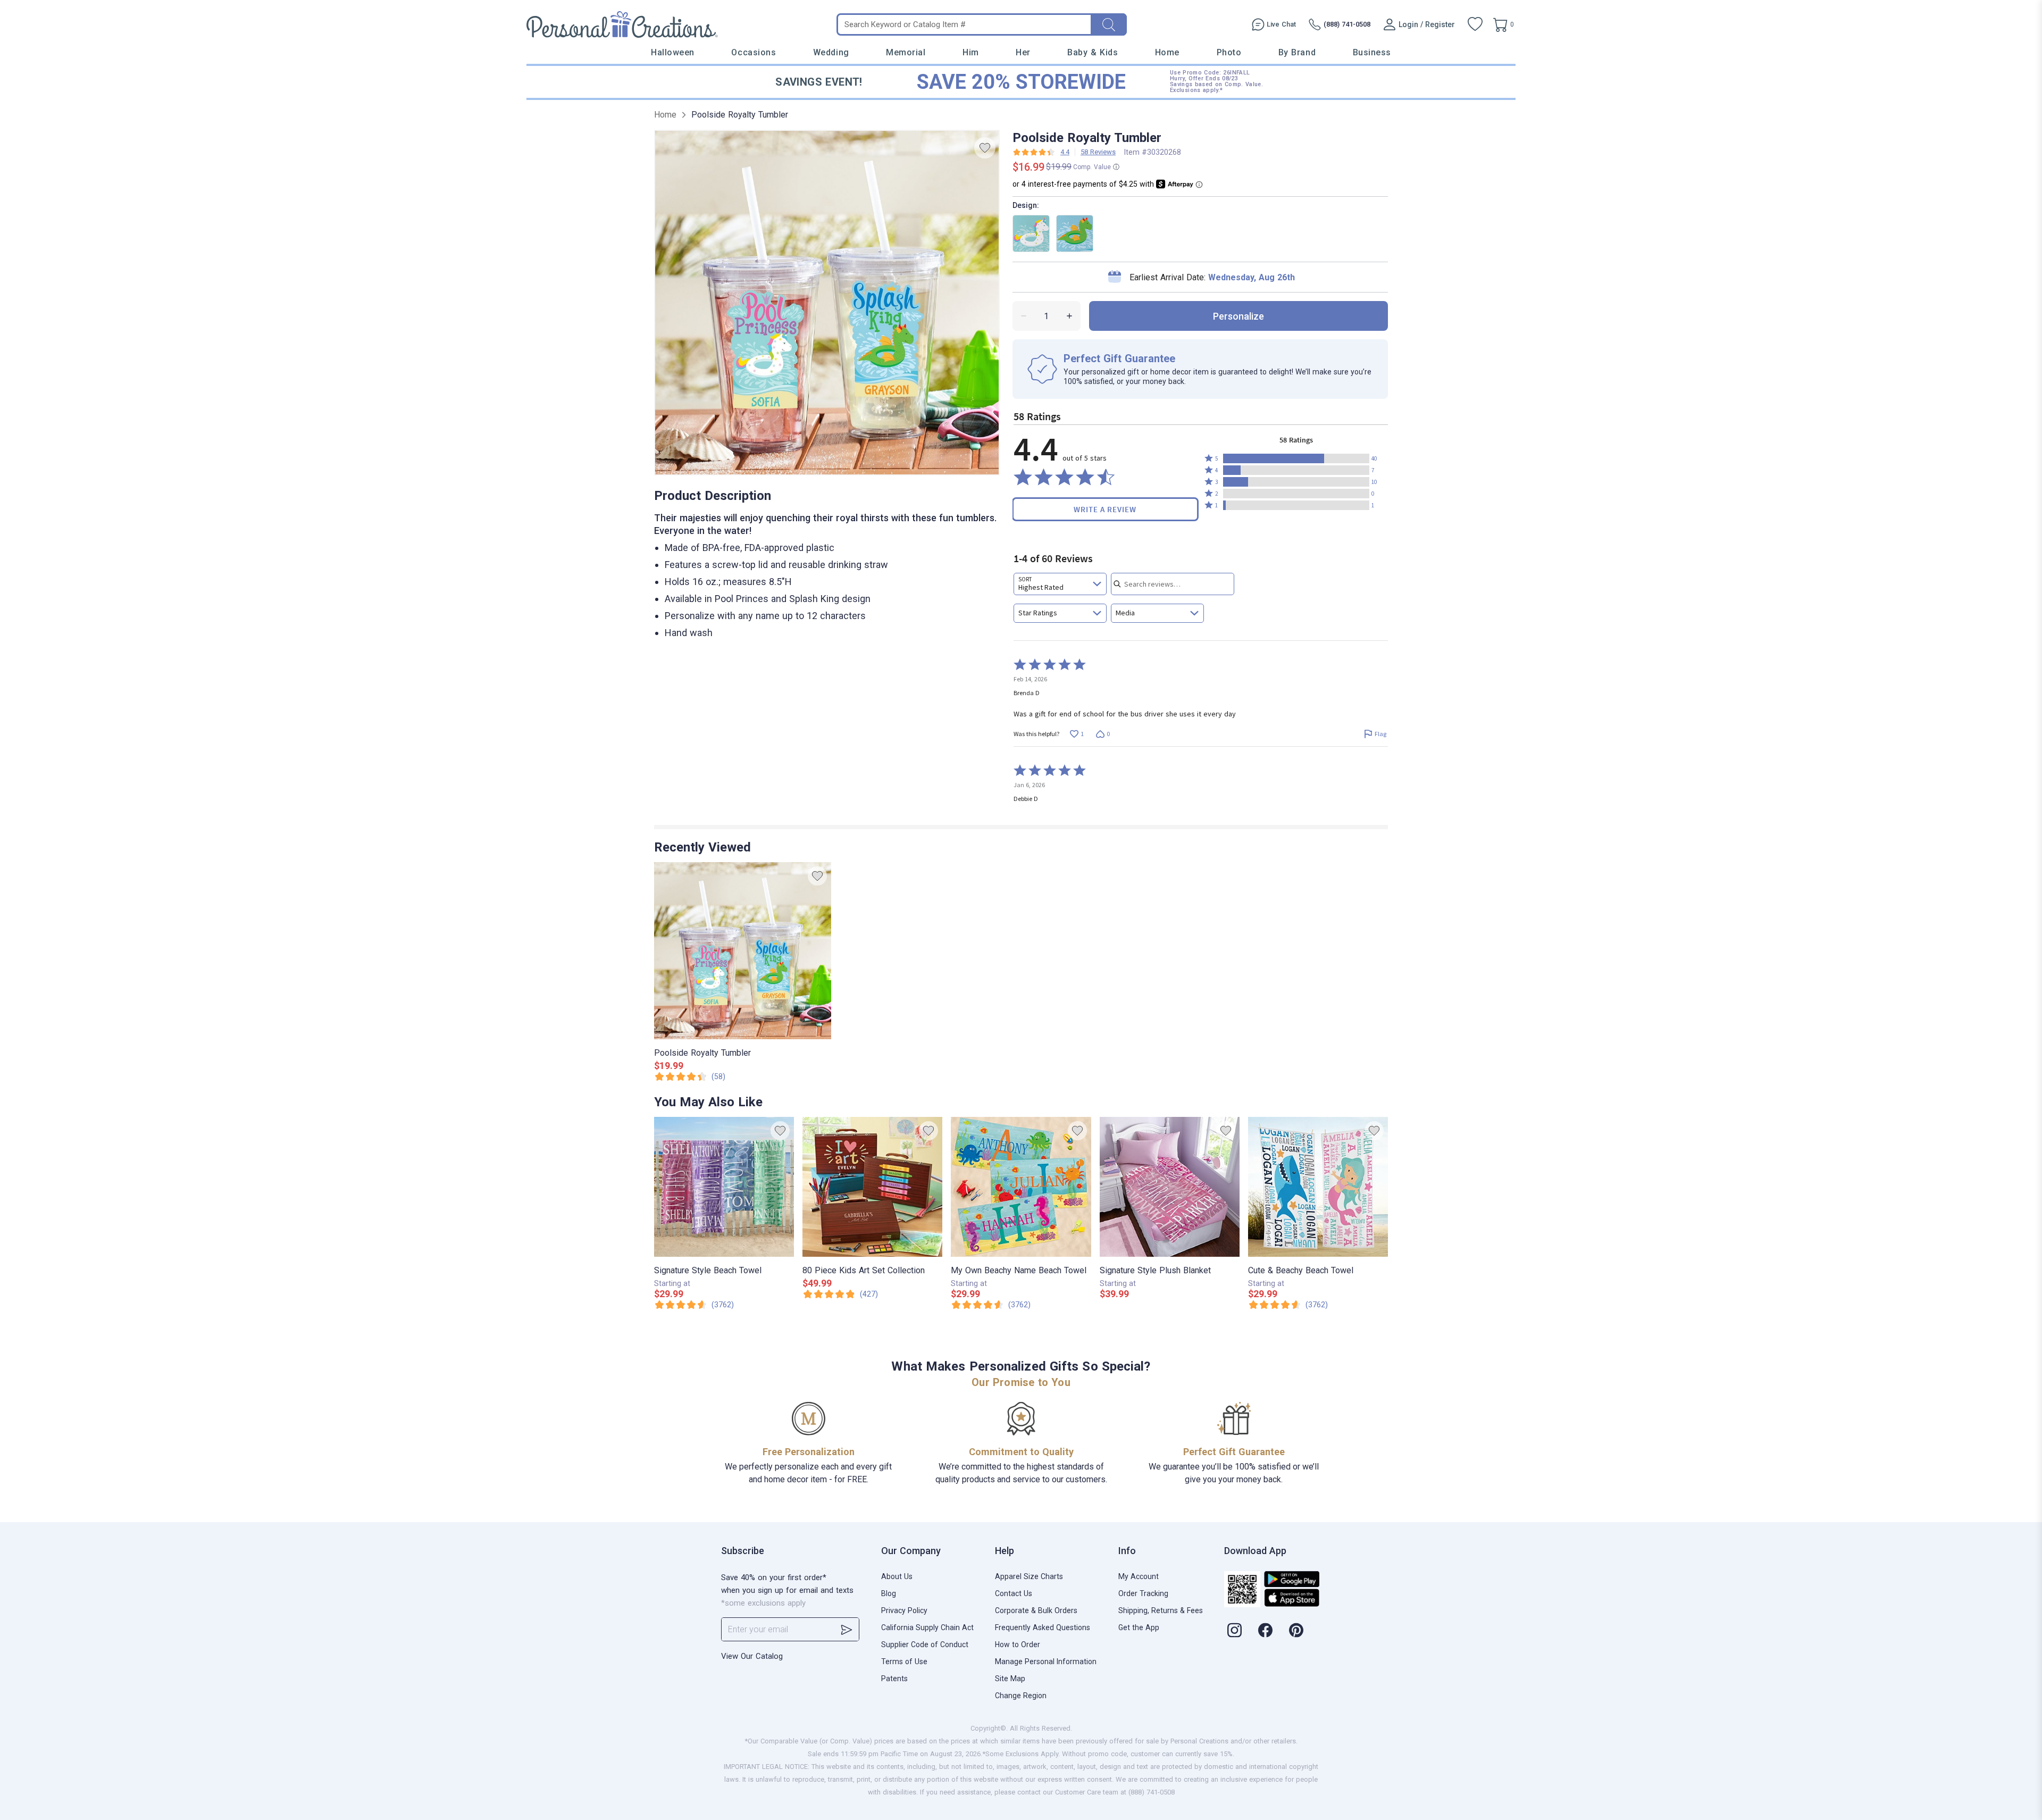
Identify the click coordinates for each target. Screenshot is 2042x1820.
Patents (894, 1679)
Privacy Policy (904, 1610)
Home (1167, 52)
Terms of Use (904, 1662)
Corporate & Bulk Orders (1036, 1610)
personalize (1238, 316)
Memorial (906, 52)
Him (971, 52)
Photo (1229, 52)
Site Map (1010, 1679)
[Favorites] (1475, 24)
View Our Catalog (752, 1656)
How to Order (1018, 1644)
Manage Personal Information (1046, 1662)
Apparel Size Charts (1029, 1576)
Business (1372, 52)
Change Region (1021, 1696)
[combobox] (1060, 584)
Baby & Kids (1093, 52)
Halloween (673, 52)
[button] (1296, 458)
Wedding (831, 52)
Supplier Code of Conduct (925, 1644)
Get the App (1139, 1627)
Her (1023, 52)
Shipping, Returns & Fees (1161, 1610)
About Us (897, 1576)
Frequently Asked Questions (1043, 1627)
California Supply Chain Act (927, 1627)
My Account (1139, 1576)
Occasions (754, 52)
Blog (889, 1593)
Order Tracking (1143, 1593)
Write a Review (1105, 509)
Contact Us (1014, 1593)
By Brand (1297, 52)
